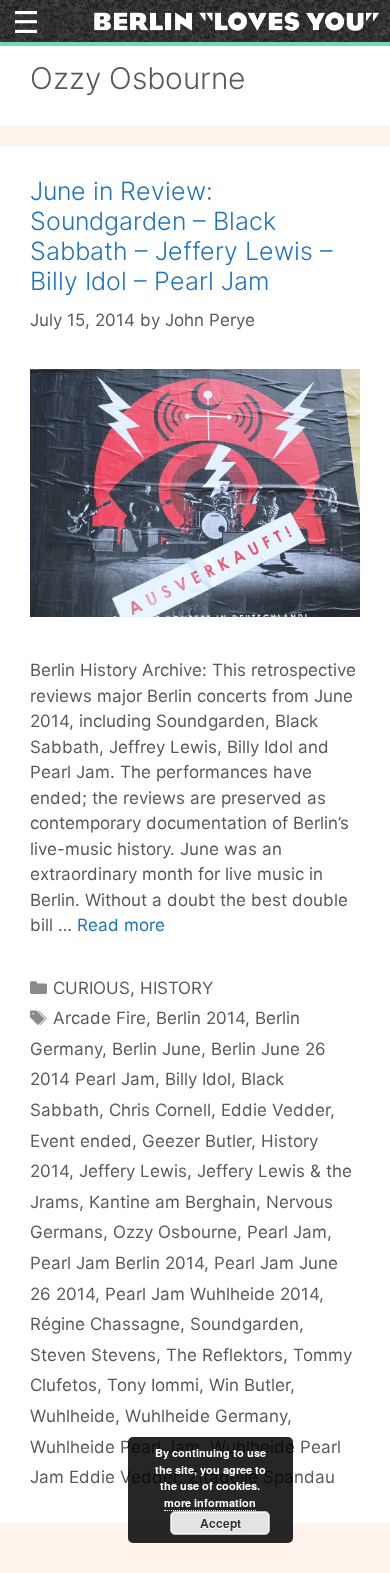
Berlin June (156, 1049)
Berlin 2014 (200, 1018)
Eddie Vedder (275, 1110)
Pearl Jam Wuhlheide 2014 (212, 1294)
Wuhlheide (72, 1416)
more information (210, 1502)
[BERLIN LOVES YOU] (236, 20)
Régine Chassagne (105, 1324)
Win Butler (249, 1385)
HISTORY (176, 988)
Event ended (81, 1141)
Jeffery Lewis (133, 1171)
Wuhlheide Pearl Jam (115, 1447)
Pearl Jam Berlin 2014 (117, 1263)
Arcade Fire (99, 1018)
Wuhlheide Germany (206, 1416)
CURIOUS (91, 988)
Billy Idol (198, 1079)
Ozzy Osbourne (175, 1232)
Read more (121, 925)
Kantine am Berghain (172, 1202)
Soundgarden (244, 1324)
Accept (220, 1523)
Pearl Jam (287, 1232)
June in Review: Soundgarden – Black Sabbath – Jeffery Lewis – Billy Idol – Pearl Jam (181, 236)
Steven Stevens (93, 1355)
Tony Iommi (153, 1385)
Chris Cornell (160, 1110)
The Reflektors (224, 1355)
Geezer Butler (196, 1141)
